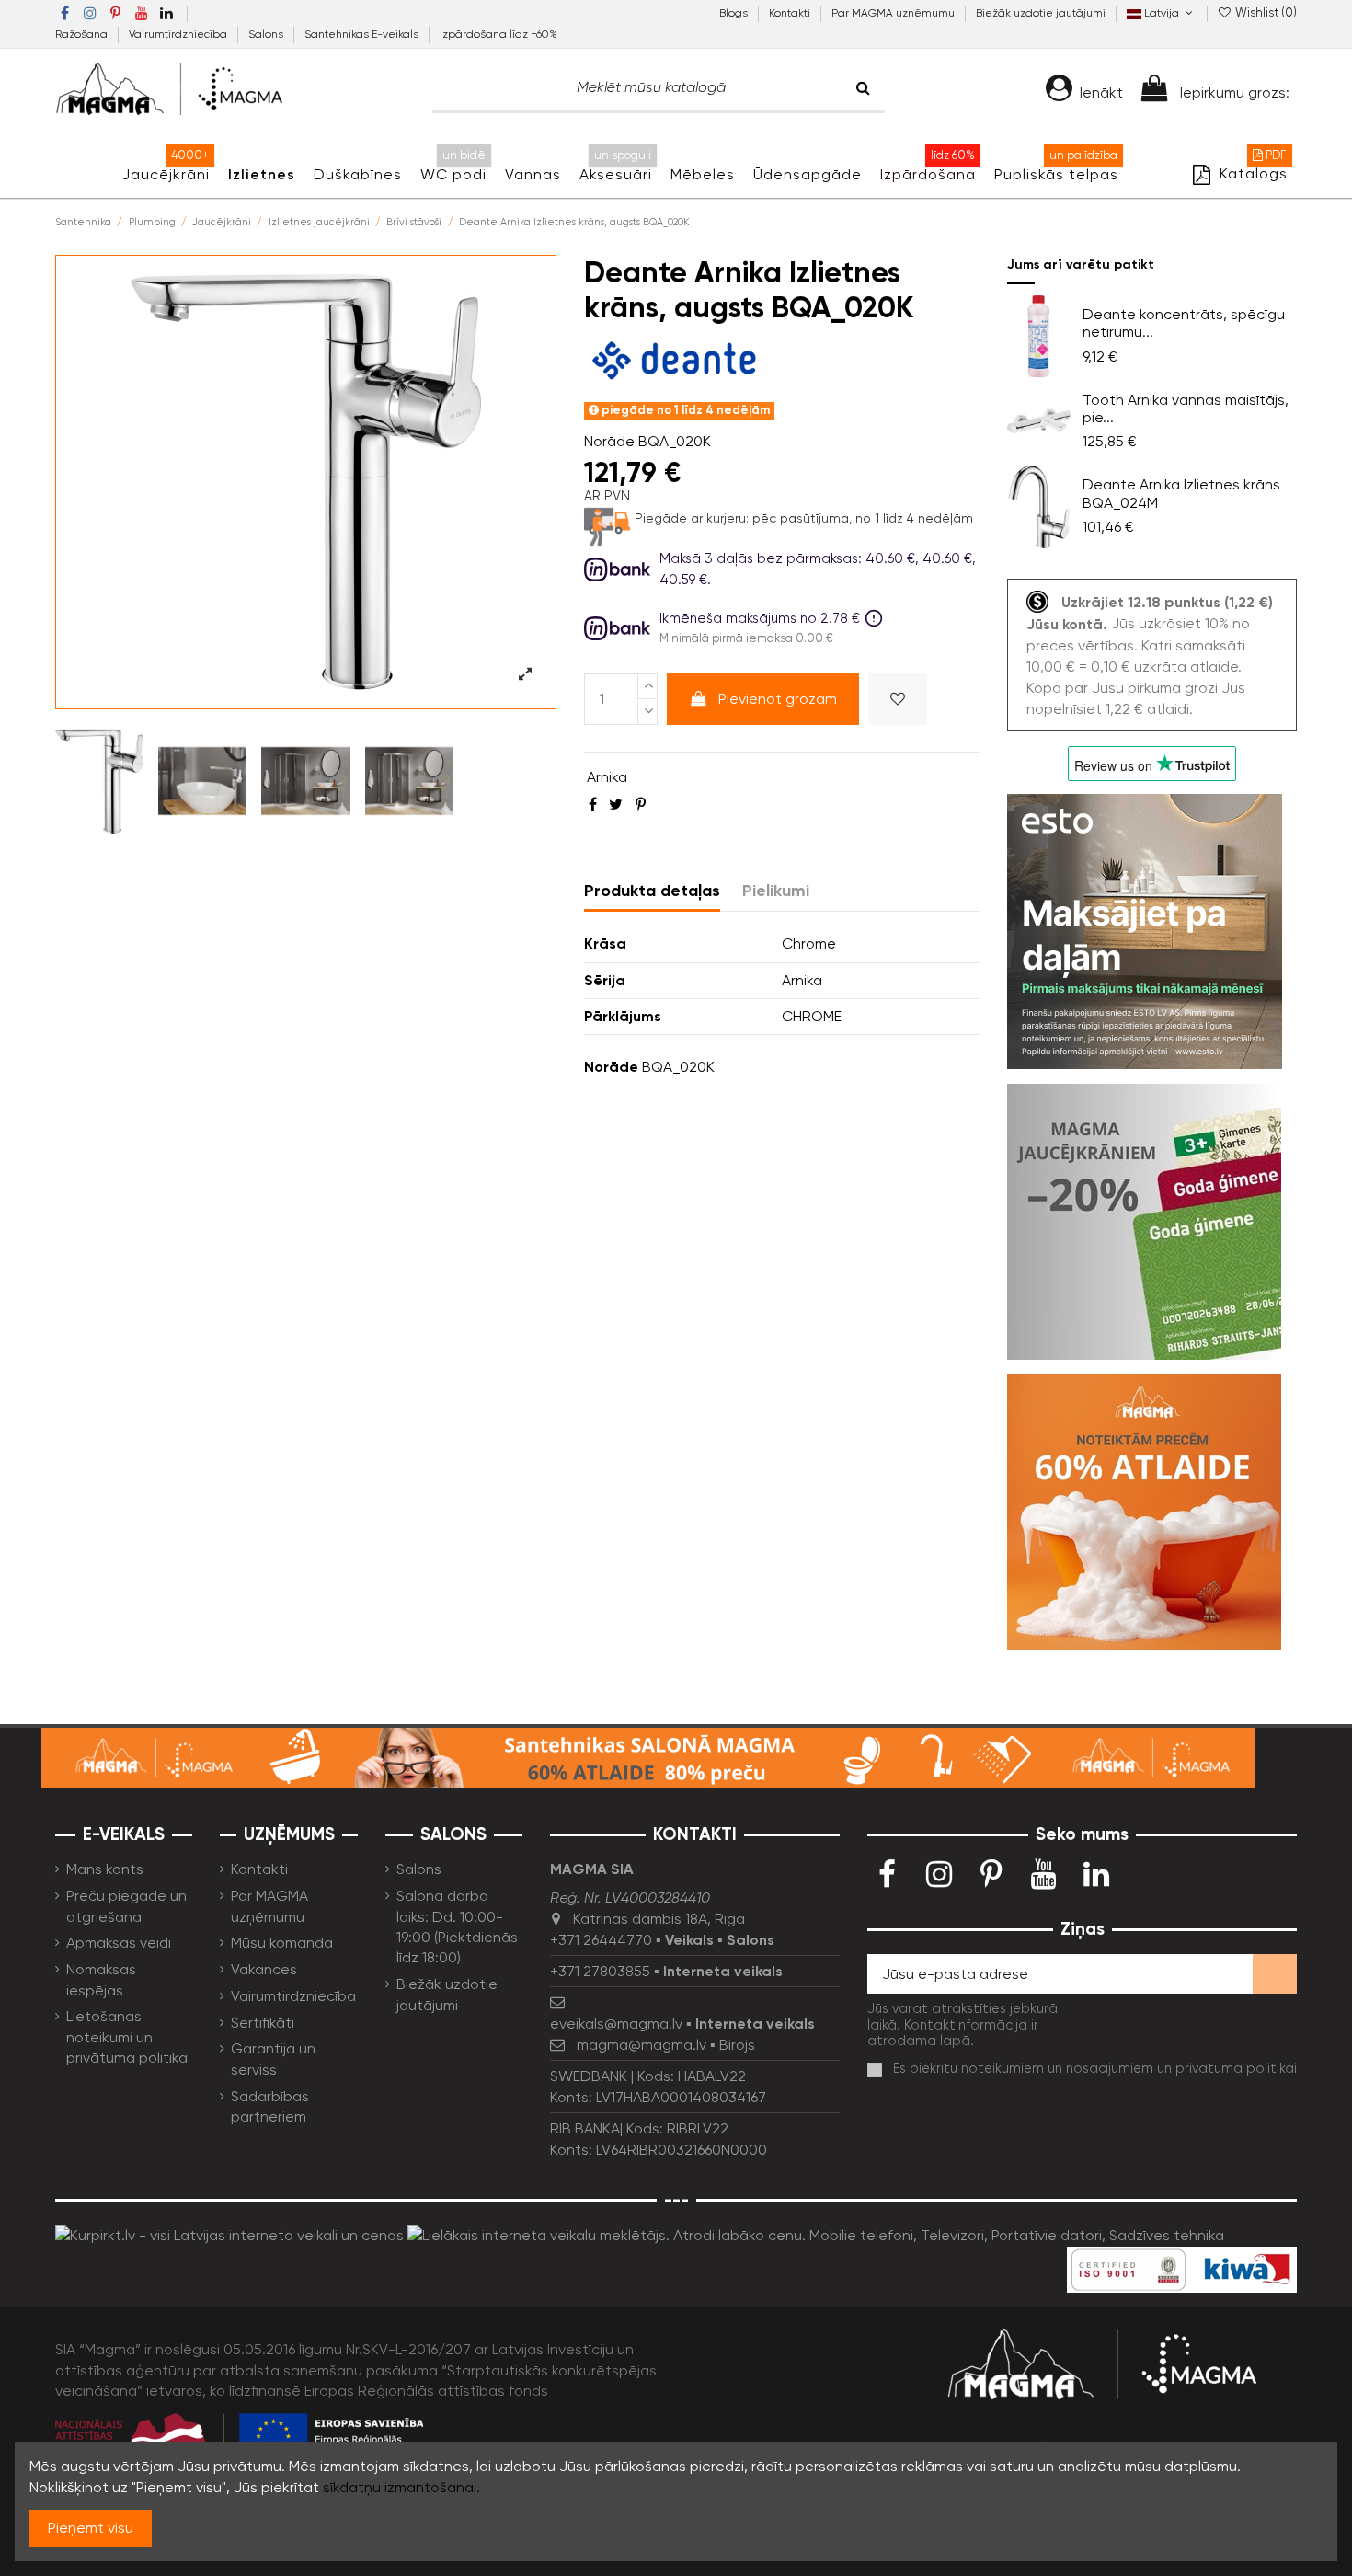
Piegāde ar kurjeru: (692, 518)
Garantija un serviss (273, 2058)
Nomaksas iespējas (101, 1979)
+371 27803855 (600, 1971)
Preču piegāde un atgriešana (126, 1906)
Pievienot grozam (778, 699)
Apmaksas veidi (119, 1943)
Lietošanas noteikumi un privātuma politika (127, 2037)
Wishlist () (1265, 12)
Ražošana (83, 34)
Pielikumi (776, 891)
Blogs (735, 13)
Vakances (264, 1969)
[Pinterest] (641, 805)
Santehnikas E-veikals (363, 34)
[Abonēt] (1275, 1974)
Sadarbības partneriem (270, 2106)
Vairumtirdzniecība (179, 34)
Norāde (609, 441)
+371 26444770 (601, 1940)
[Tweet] (616, 805)
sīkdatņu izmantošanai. (401, 2487)
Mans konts (105, 1869)
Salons (267, 34)
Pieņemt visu (91, 2528)
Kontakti (791, 13)
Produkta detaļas (652, 891)
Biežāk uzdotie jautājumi (1041, 13)
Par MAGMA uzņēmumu (894, 13)
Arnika (607, 777)
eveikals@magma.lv (616, 2024)
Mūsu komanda (282, 1943)
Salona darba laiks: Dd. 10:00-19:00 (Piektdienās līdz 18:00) (457, 1926)
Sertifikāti (263, 2023)
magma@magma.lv (642, 2045)
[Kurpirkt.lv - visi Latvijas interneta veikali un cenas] (229, 2235)
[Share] (593, 805)
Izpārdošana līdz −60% (498, 34)
